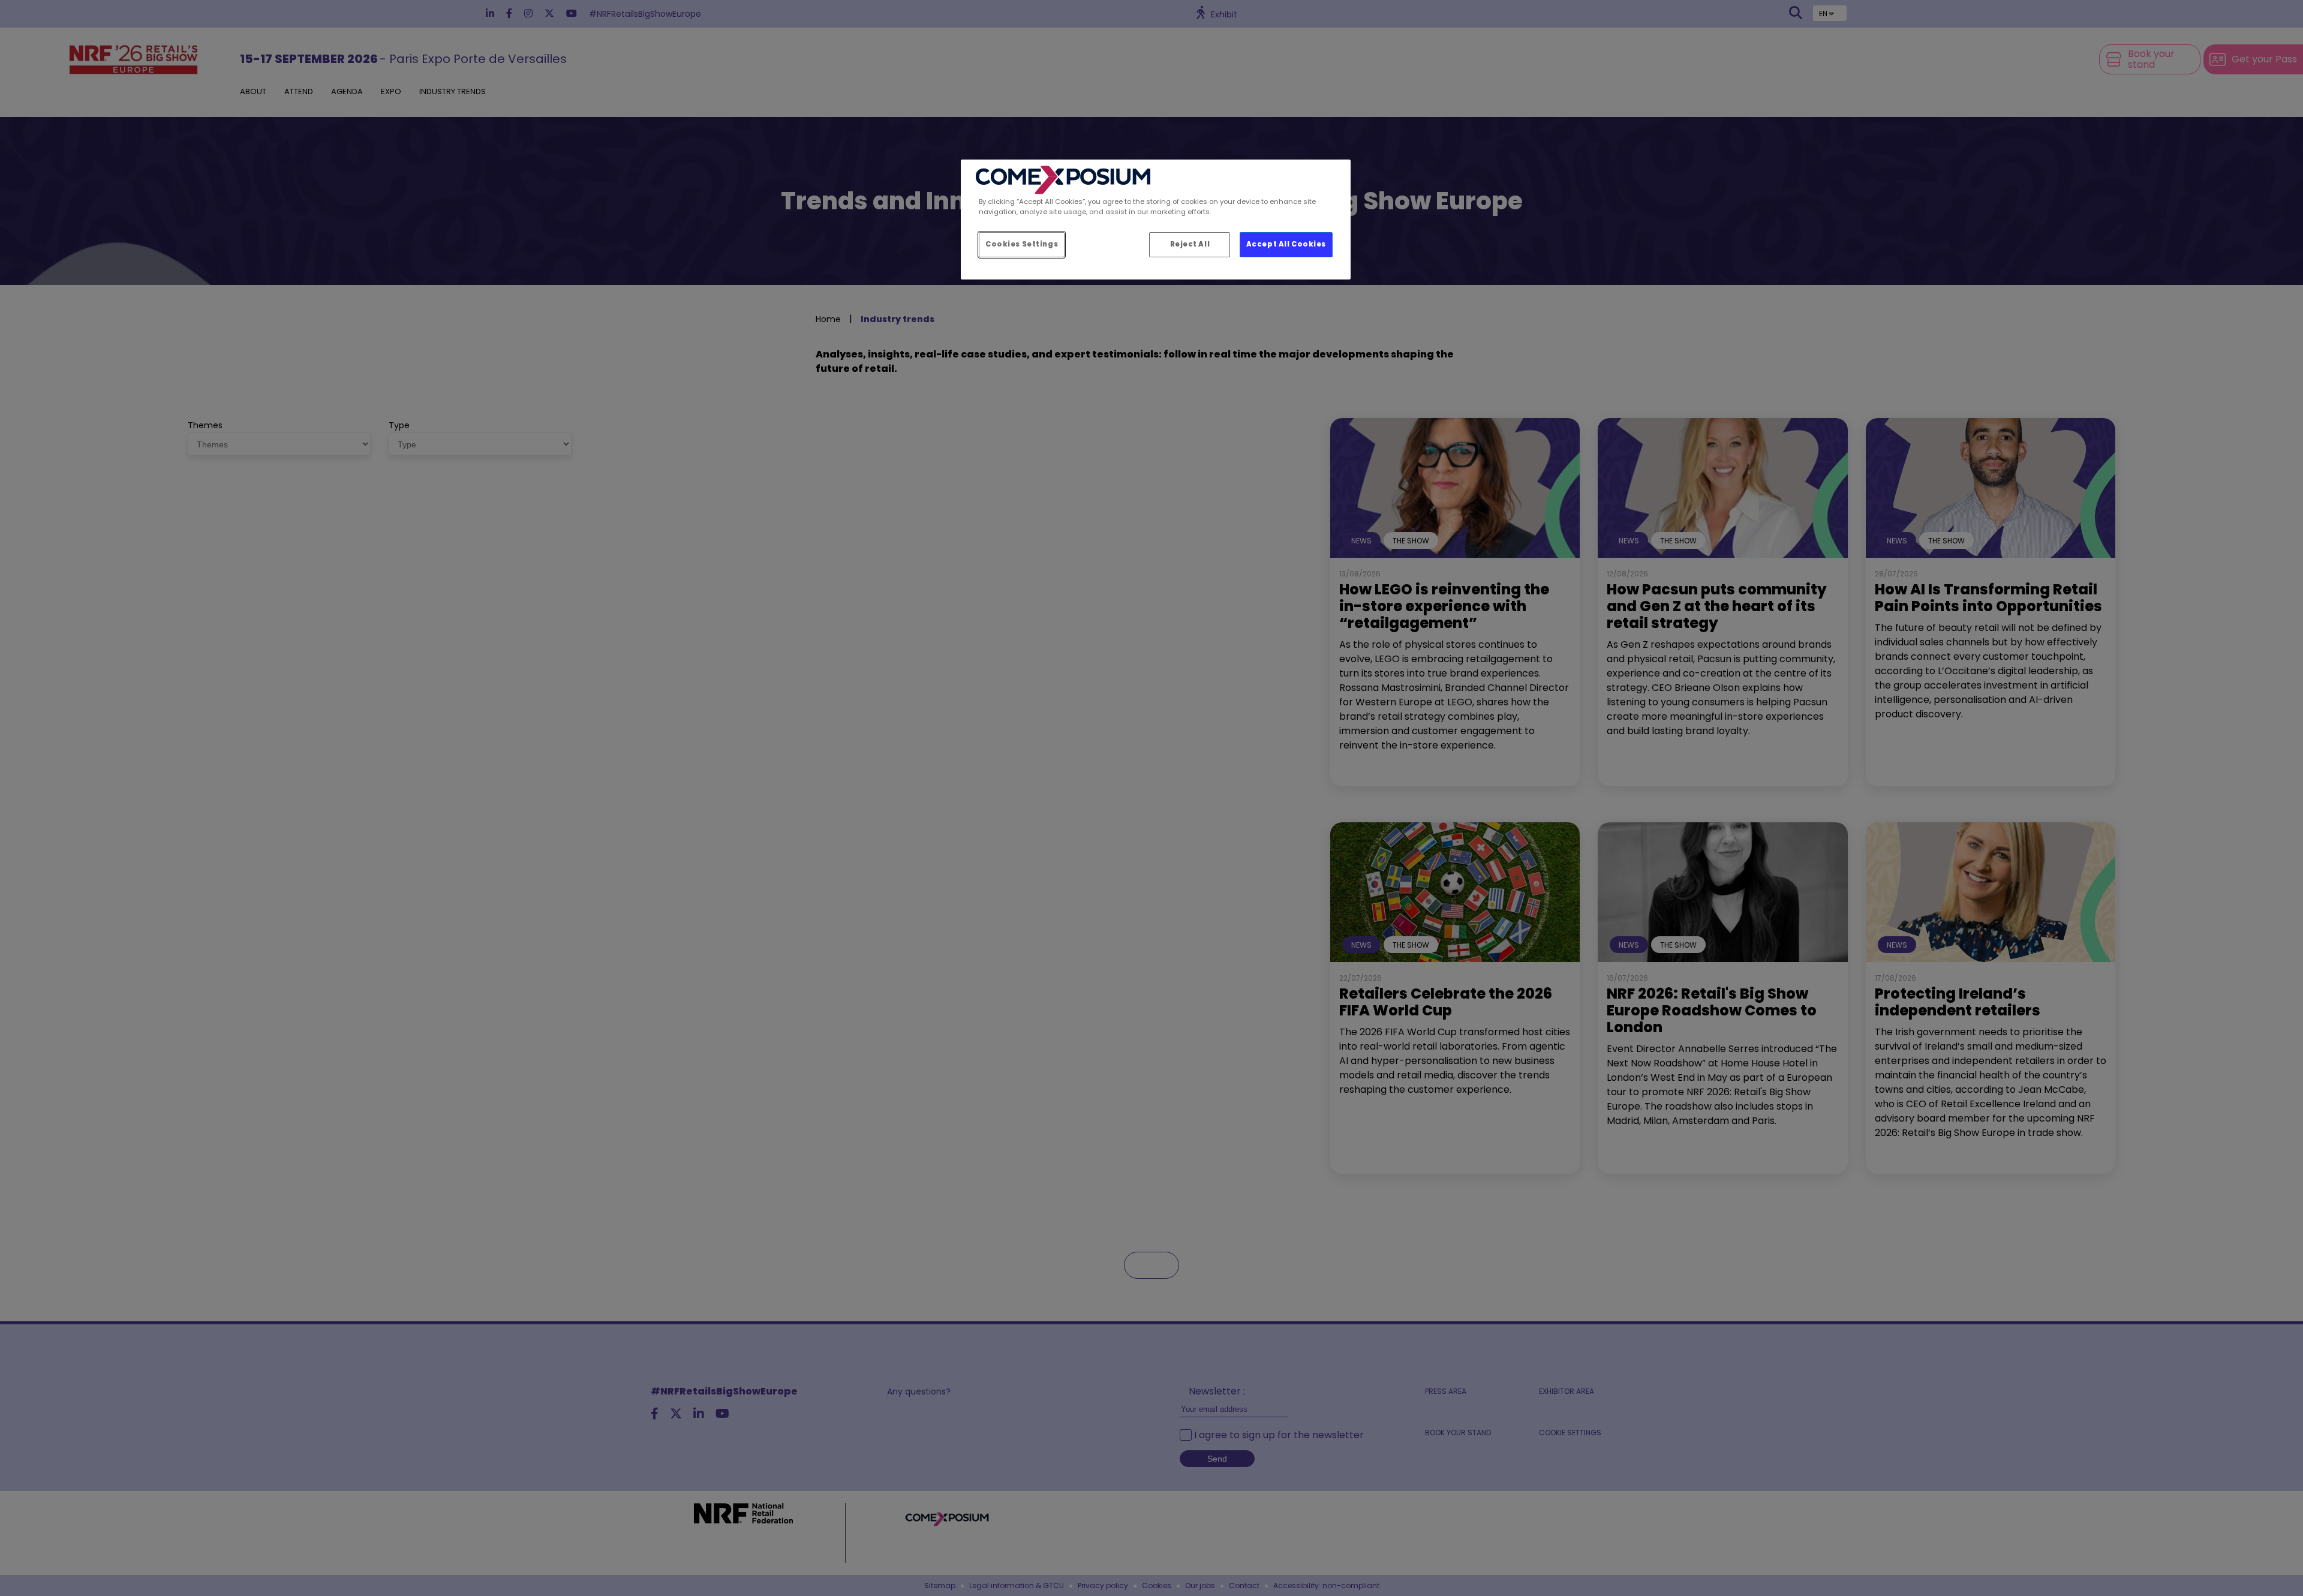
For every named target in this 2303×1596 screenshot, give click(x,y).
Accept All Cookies (1286, 244)
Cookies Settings (1022, 244)
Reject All (1190, 244)
